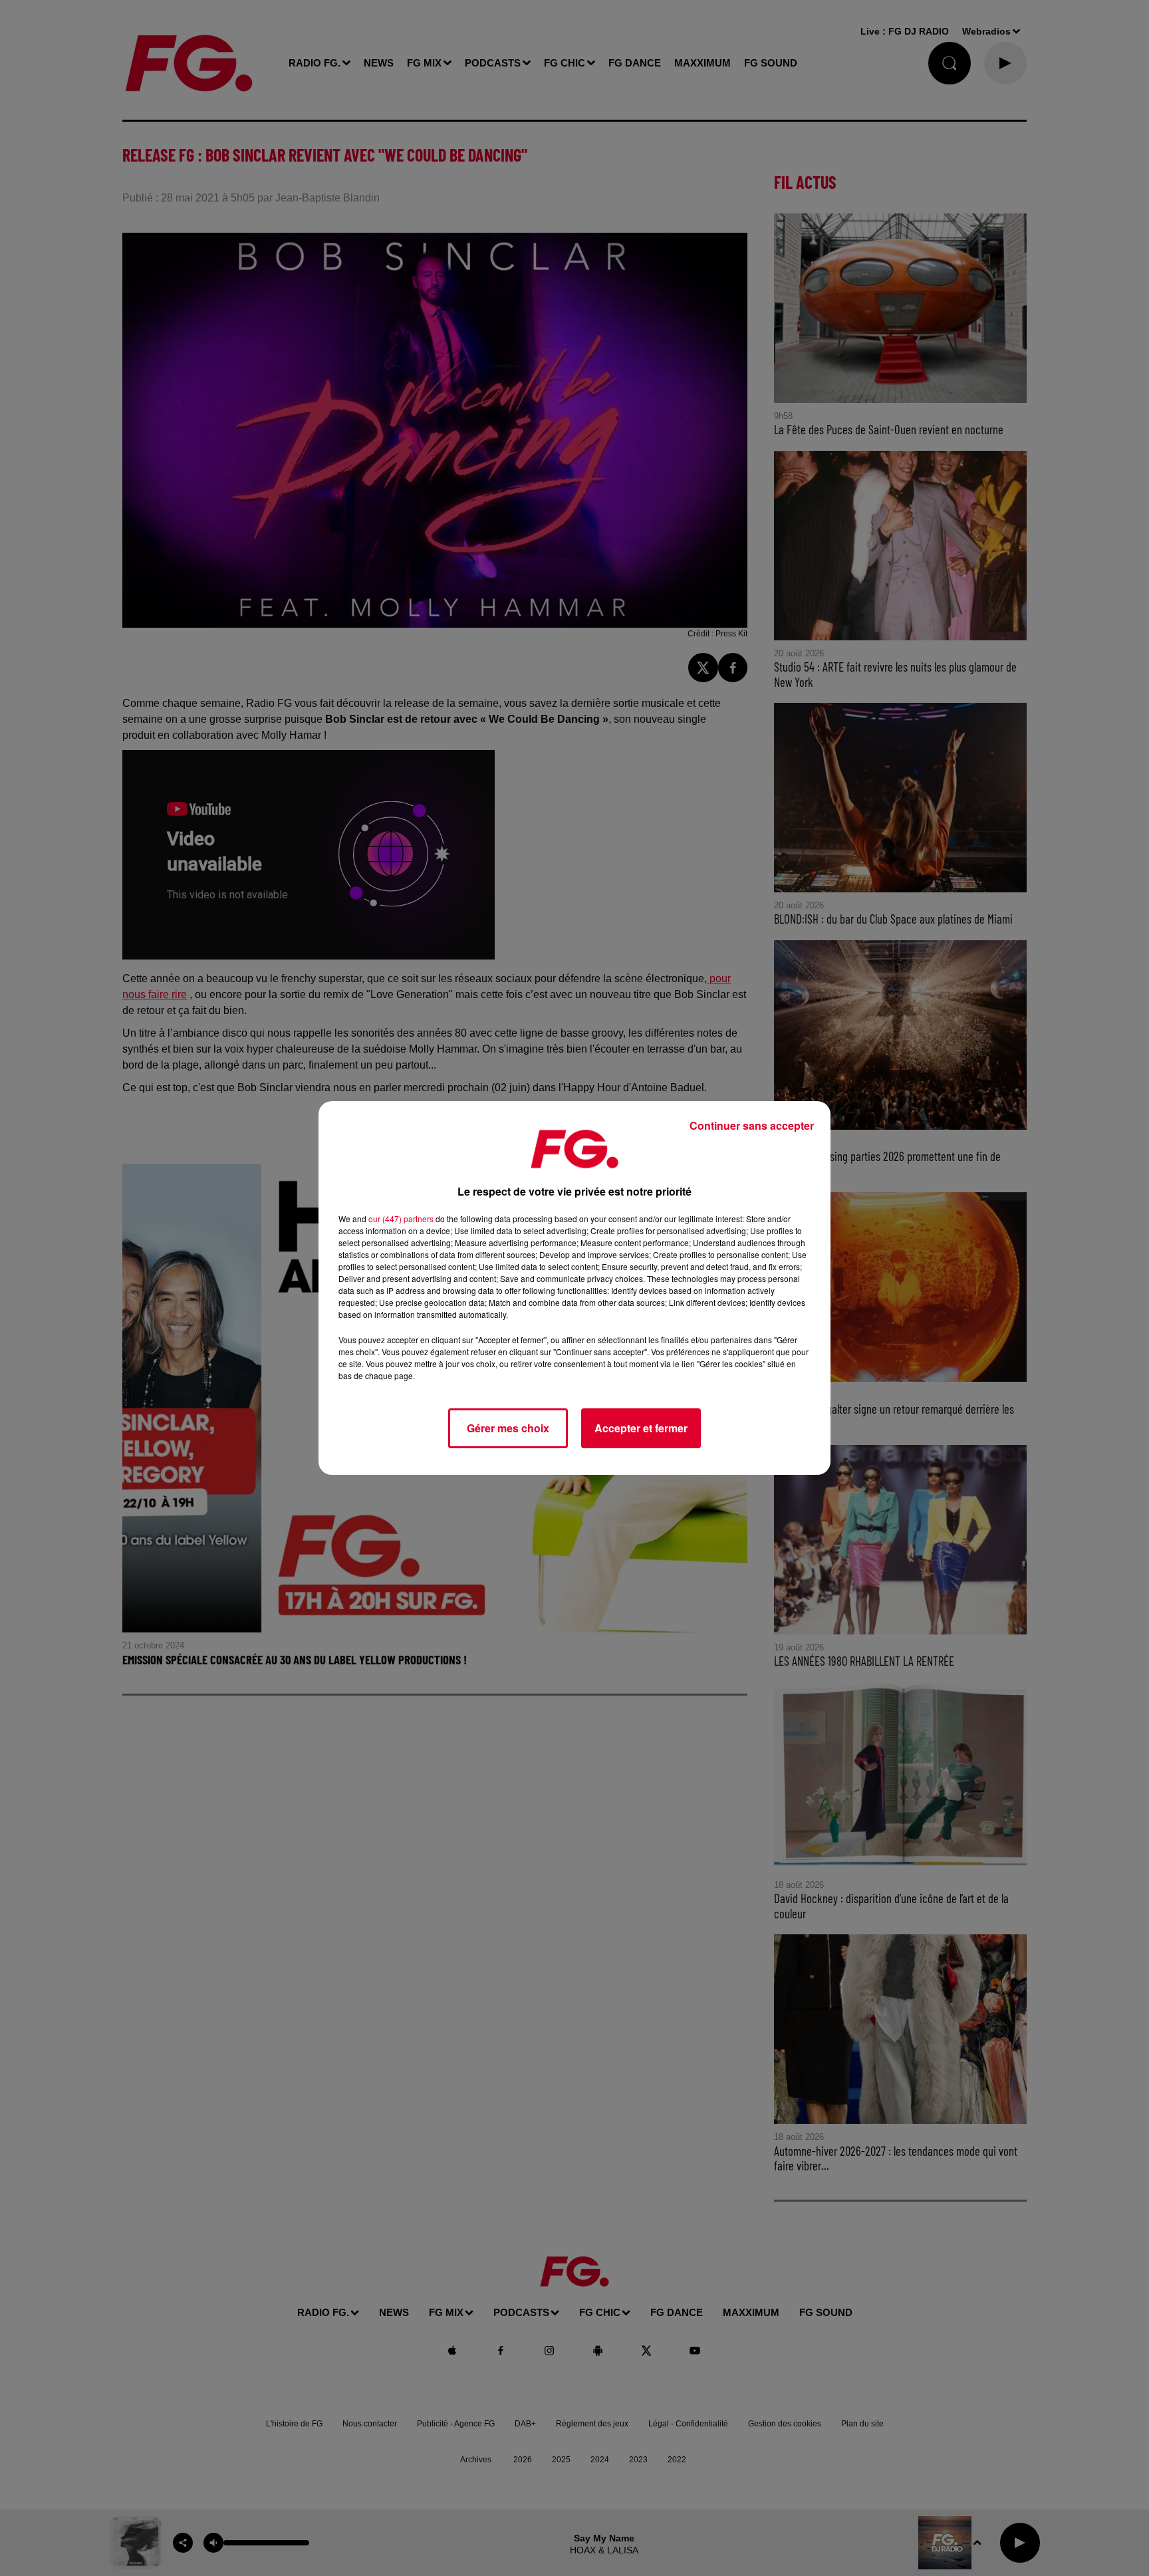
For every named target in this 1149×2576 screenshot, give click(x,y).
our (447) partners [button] (401, 1219)
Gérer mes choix (508, 1428)
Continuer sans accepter (752, 1125)
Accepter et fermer (641, 1428)
